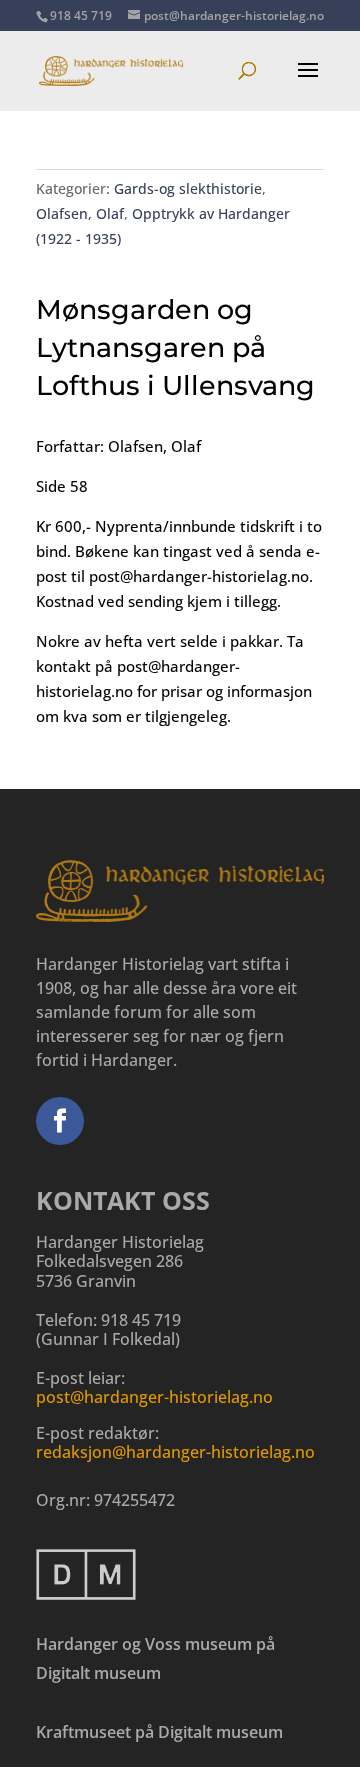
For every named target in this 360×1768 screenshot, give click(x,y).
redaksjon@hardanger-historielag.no (175, 1452)
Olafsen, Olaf (80, 213)
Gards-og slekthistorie (188, 188)
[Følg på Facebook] (60, 1121)
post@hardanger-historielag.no (154, 1397)
